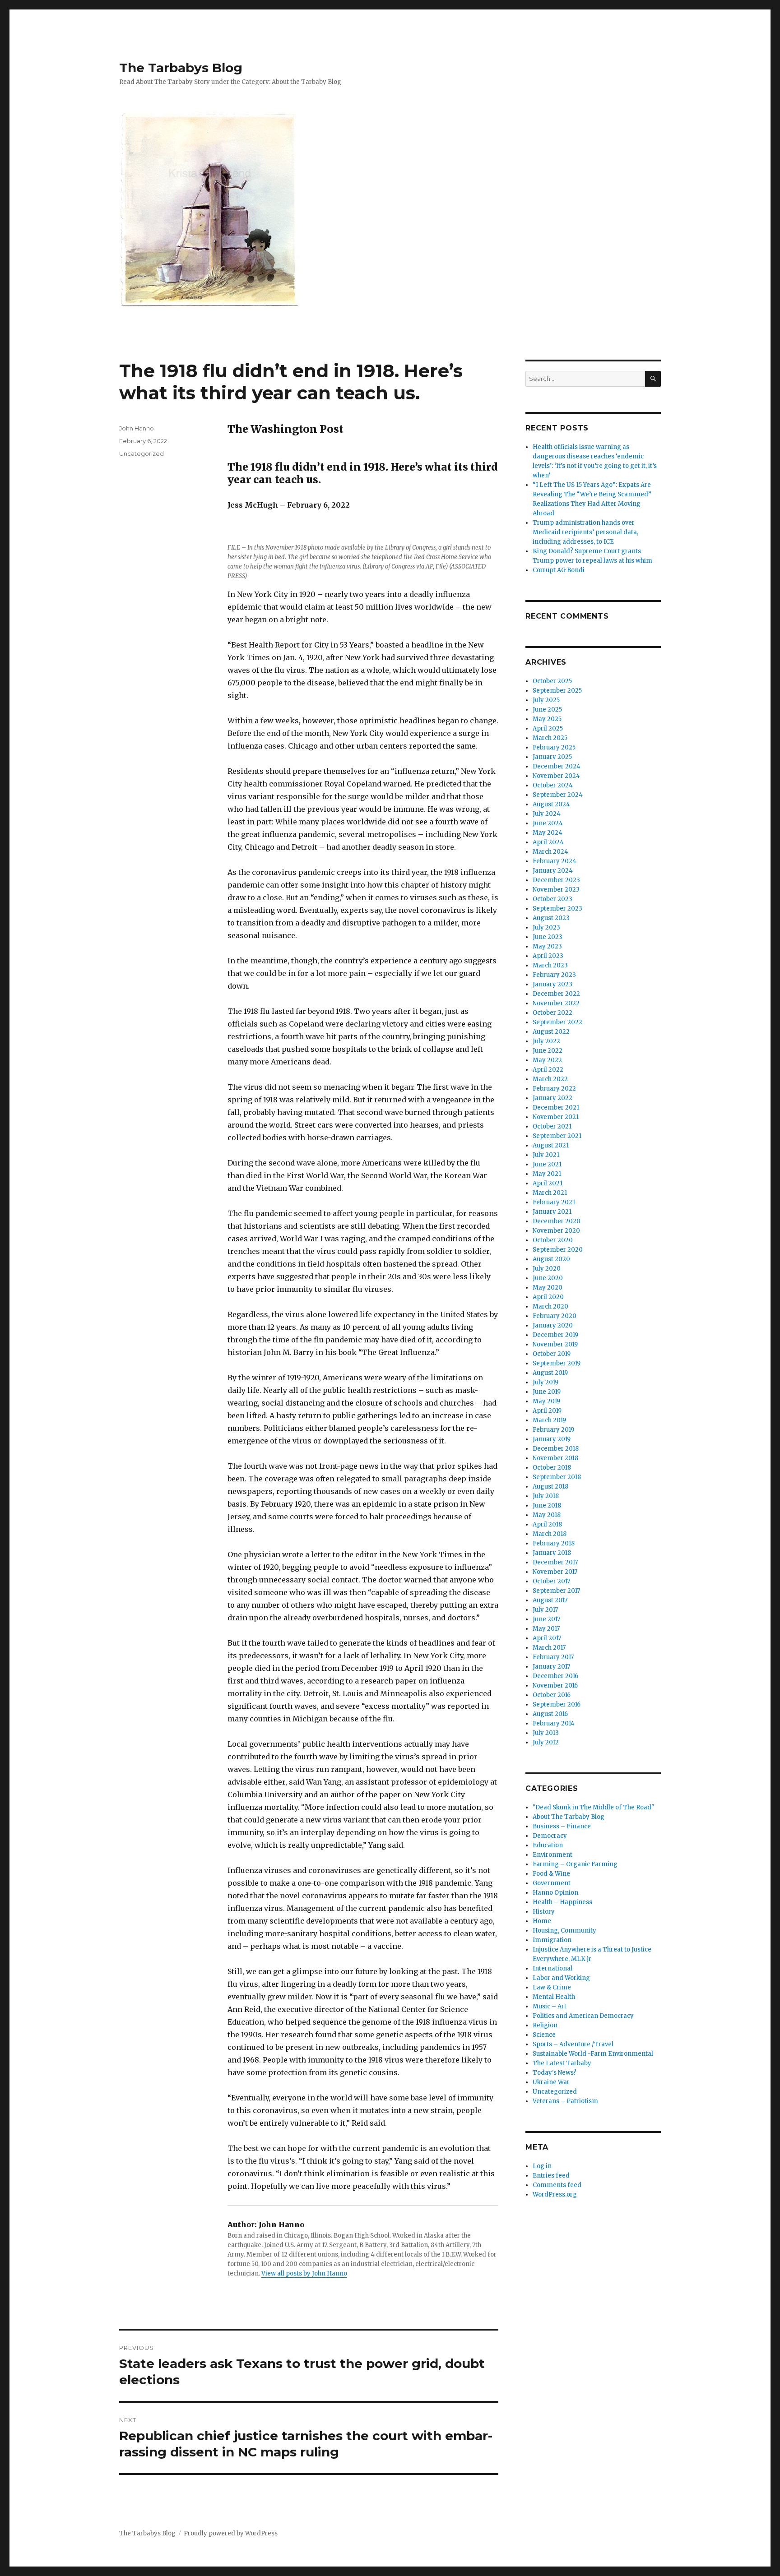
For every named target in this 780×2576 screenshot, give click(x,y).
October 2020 (553, 1240)
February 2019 (553, 1430)
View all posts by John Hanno (304, 2273)
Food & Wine (551, 1874)
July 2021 (546, 1155)
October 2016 (552, 1695)
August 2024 (551, 804)
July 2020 (547, 1269)
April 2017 (547, 1638)
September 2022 (557, 1022)
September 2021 (557, 1136)
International (552, 1968)
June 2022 (548, 1051)
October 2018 (552, 1468)
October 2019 (552, 1354)
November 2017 (555, 1572)
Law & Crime (552, 1987)
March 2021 (550, 1193)
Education (548, 1845)
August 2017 (550, 1600)
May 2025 (547, 719)
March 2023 (550, 965)
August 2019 (550, 1373)
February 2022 (554, 1089)
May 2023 (547, 946)
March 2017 (549, 1648)
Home (542, 1921)
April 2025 (548, 728)
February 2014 (554, 1723)
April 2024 (548, 842)
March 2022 (550, 1079)
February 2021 (554, 1202)
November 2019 (555, 1344)
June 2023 (548, 937)
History (544, 1912)
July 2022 (546, 1041)
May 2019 (546, 1401)
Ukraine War (551, 2082)
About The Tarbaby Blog (569, 1817)
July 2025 (546, 700)
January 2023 (552, 984)
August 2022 (551, 1032)
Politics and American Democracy (583, 2016)
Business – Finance (562, 1826)
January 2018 (552, 1553)
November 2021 (556, 1117)
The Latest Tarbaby (562, 2063)
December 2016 (555, 1676)
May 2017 (546, 1629)
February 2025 (554, 747)
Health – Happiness (562, 1902)
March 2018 (550, 1534)
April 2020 (548, 1297)
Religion (545, 2025)
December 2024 (557, 766)
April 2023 (548, 956)
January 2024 (553, 871)
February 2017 (553, 1657)
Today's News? (555, 2073)
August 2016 (550, 1714)
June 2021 (547, 1164)
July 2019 (546, 1382)
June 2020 (548, 1278)
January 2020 (553, 1325)
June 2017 (546, 1619)
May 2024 (548, 833)
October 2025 (552, 681)
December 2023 (556, 880)
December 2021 (556, 1108)
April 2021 (548, 1183)
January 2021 (552, 1212)
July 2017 (545, 1610)
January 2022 (552, 1098)
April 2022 (548, 1070)
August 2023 (551, 918)
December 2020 (557, 1221)
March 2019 (549, 1420)
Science (544, 2035)
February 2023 (554, 975)
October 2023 (552, 899)
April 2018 (547, 1524)
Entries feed (551, 2176)
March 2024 (550, 852)
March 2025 (550, 738)
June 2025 (547, 710)
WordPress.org (555, 2194)
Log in (542, 2166)
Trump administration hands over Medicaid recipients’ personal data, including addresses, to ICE (585, 532)
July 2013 (546, 1733)
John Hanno (137, 428)
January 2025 (552, 757)
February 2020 (555, 1316)
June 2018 (547, 1505)
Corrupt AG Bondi (559, 570)
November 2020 (556, 1231)
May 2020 (548, 1288)
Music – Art (550, 2006)
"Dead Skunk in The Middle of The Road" (593, 1807)
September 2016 (557, 1704)
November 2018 (555, 1458)
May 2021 (547, 1174)
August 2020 (551, 1259)
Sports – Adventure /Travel (573, 2044)
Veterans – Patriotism (565, 2101)
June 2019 (547, 1392)
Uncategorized (142, 453)
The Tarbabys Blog (181, 68)
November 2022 (556, 1003)
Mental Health (554, 1997)
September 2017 (556, 1591)
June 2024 (548, 823)
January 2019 (552, 1439)
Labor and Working (561, 1978)
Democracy (550, 1836)
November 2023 (556, 890)
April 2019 (547, 1411)
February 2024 (555, 861)
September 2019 (557, 1363)
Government (552, 1883)
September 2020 (558, 1250)
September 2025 (557, 691)
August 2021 (551, 1145)
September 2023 (557, 909)
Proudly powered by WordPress (231, 2533)
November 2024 (556, 776)
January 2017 (551, 1667)
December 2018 (556, 1449)
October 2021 (552, 1126)
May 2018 (547, 1515)
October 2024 (553, 785)
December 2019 (555, 1335)
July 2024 (547, 814)
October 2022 (552, 1013)
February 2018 (554, 1543)
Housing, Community (564, 1931)
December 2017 (555, 1562)
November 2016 (555, 1686)
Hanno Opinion (555, 1893)
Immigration (552, 1940)
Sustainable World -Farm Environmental (593, 2054)
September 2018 (557, 1477)
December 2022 (556, 994)
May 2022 (547, 1060)
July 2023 (546, 927)
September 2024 (558, 795)
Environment (552, 1855)
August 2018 (550, 1487)
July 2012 (546, 1742)
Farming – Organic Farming (575, 1864)
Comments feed (557, 2185)
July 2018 (546, 1496)
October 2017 (551, 1581)
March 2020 (550, 1306)
